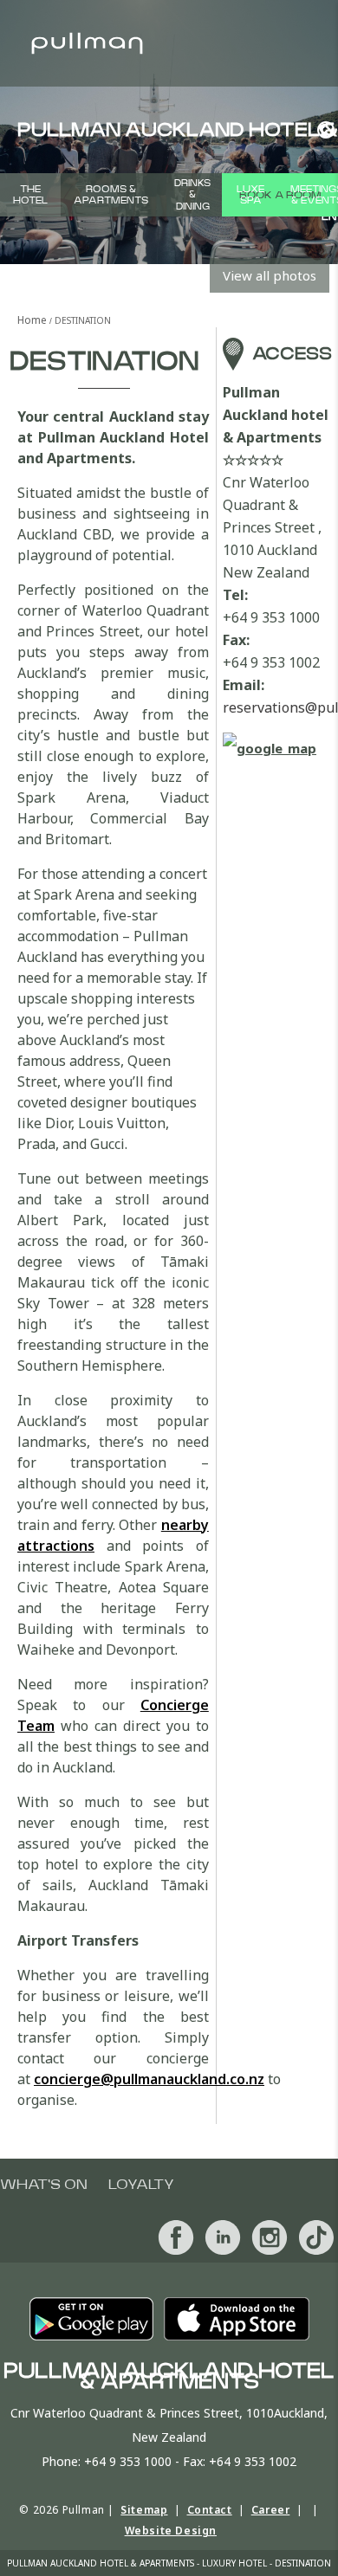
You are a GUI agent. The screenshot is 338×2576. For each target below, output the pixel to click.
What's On (44, 2185)
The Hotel (30, 195)
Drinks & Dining (192, 194)
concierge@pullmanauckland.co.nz (149, 2079)
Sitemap (144, 2510)
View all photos (270, 275)
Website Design (171, 2531)
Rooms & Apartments (111, 195)
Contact (210, 2510)
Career (271, 2510)
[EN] (321, 130)
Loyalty (141, 2185)
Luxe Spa (250, 195)
